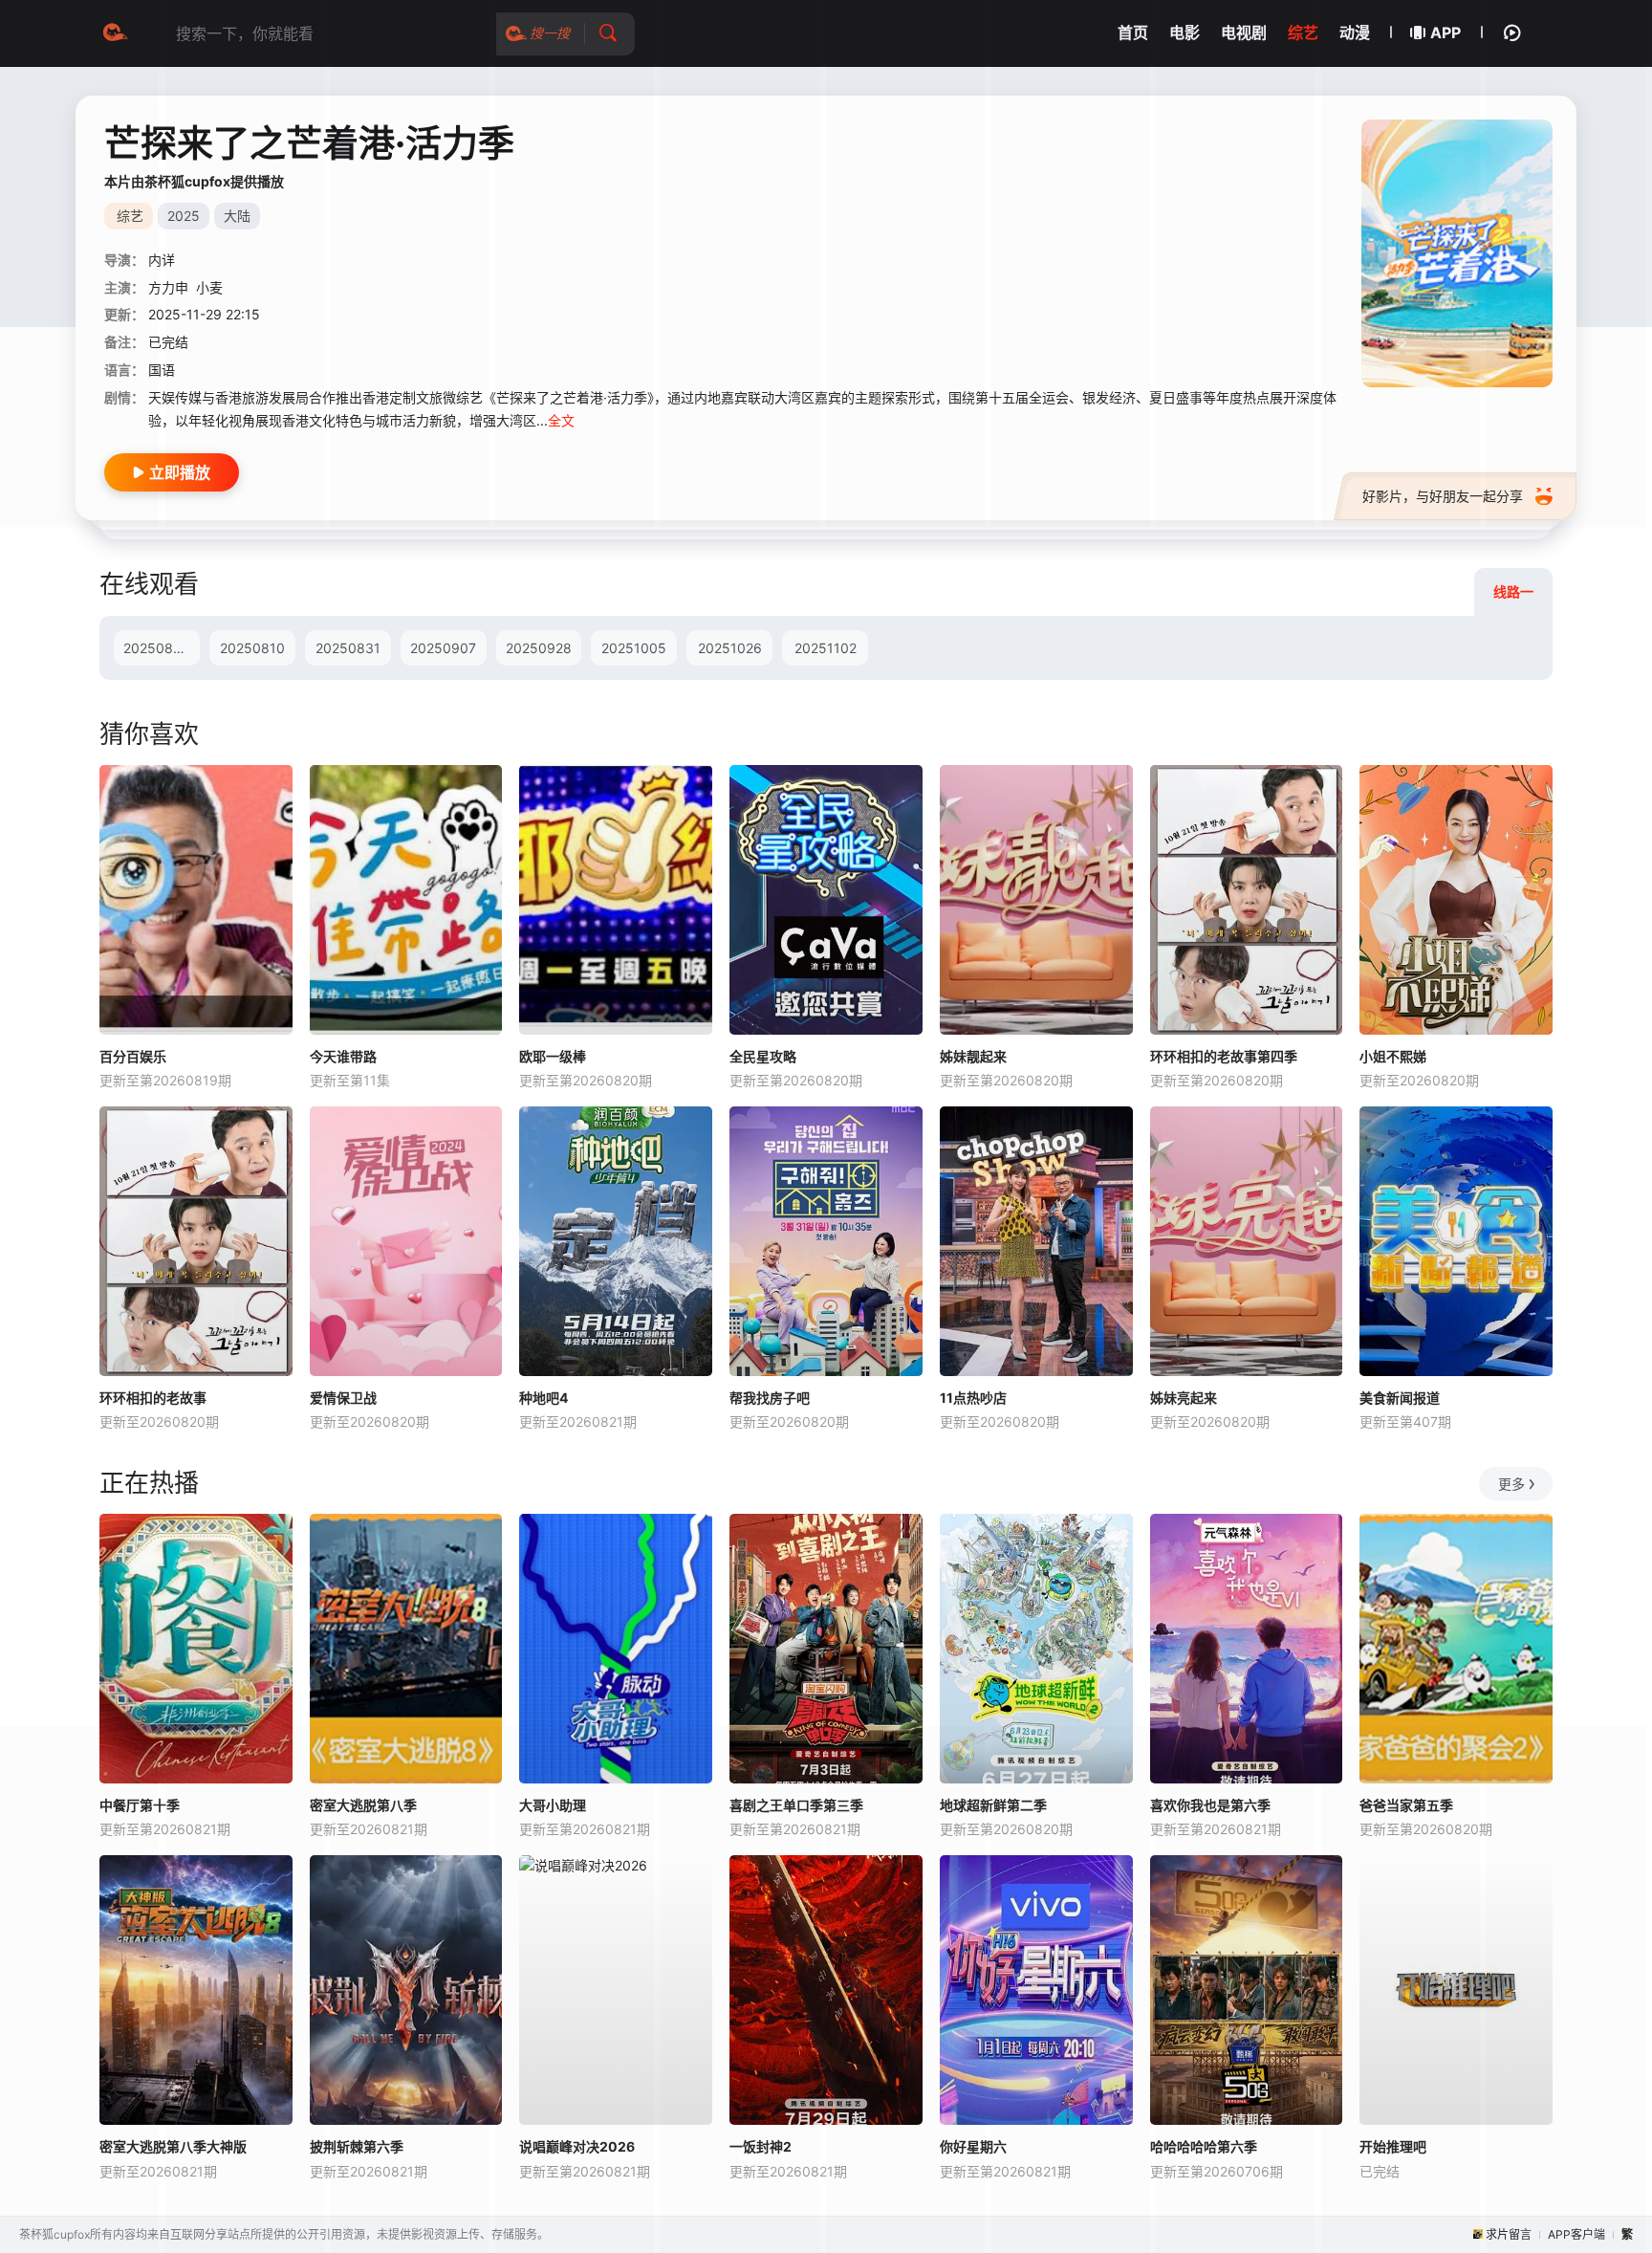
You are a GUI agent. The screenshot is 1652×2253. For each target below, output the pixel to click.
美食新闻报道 (1400, 1398)
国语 (162, 370)
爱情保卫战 (343, 1398)
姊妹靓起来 (973, 1056)
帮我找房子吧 (770, 1398)
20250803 (157, 648)
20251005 (634, 648)
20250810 (252, 648)
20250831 (348, 648)
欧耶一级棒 (553, 1056)
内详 (162, 260)
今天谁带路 (343, 1056)
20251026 (730, 648)
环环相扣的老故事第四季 (1224, 1056)
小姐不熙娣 (1393, 1056)
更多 (1511, 1484)
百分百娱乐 (133, 1056)
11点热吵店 (973, 1398)
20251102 (826, 648)
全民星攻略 (763, 1056)
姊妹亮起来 (1184, 1398)
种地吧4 (543, 1398)
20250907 (443, 648)
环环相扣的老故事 (153, 1398)
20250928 (539, 648)
